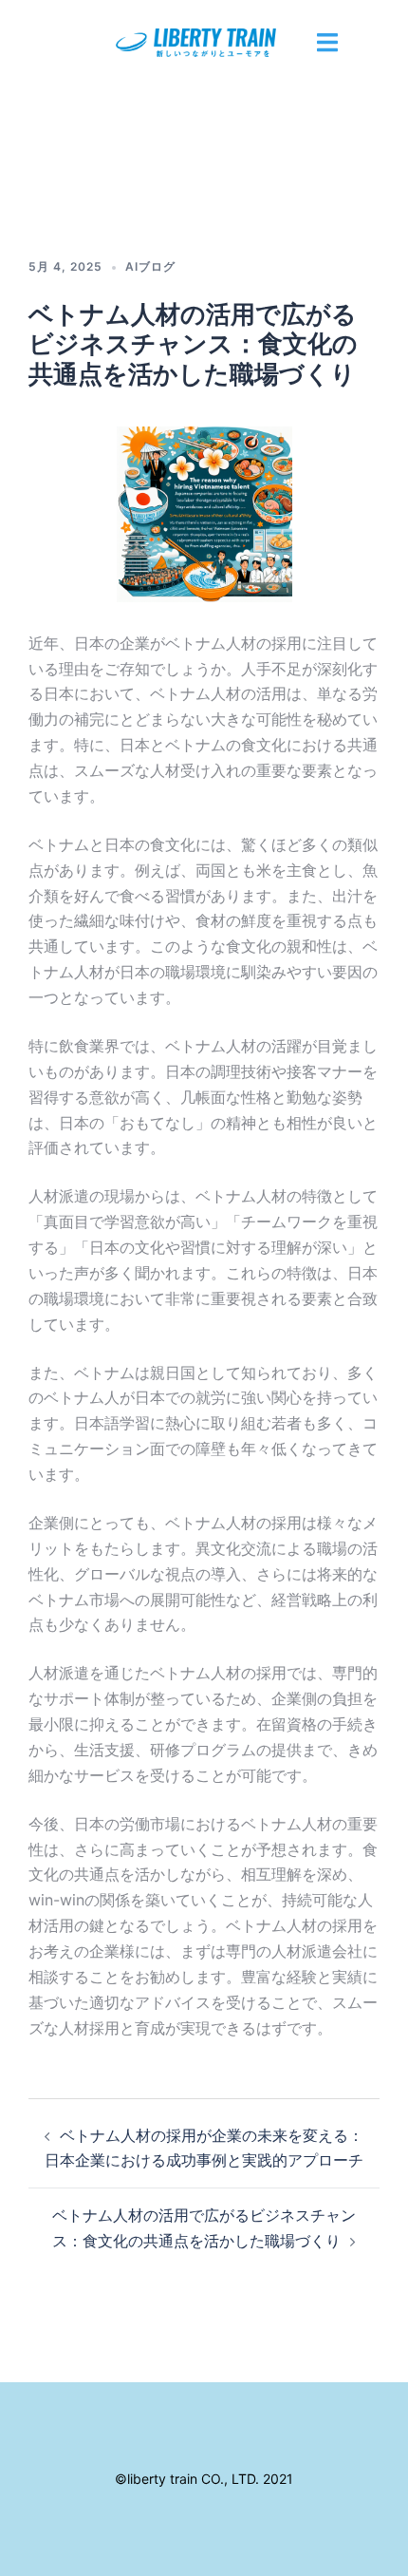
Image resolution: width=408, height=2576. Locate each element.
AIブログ (150, 266)
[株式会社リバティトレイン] (204, 44)
